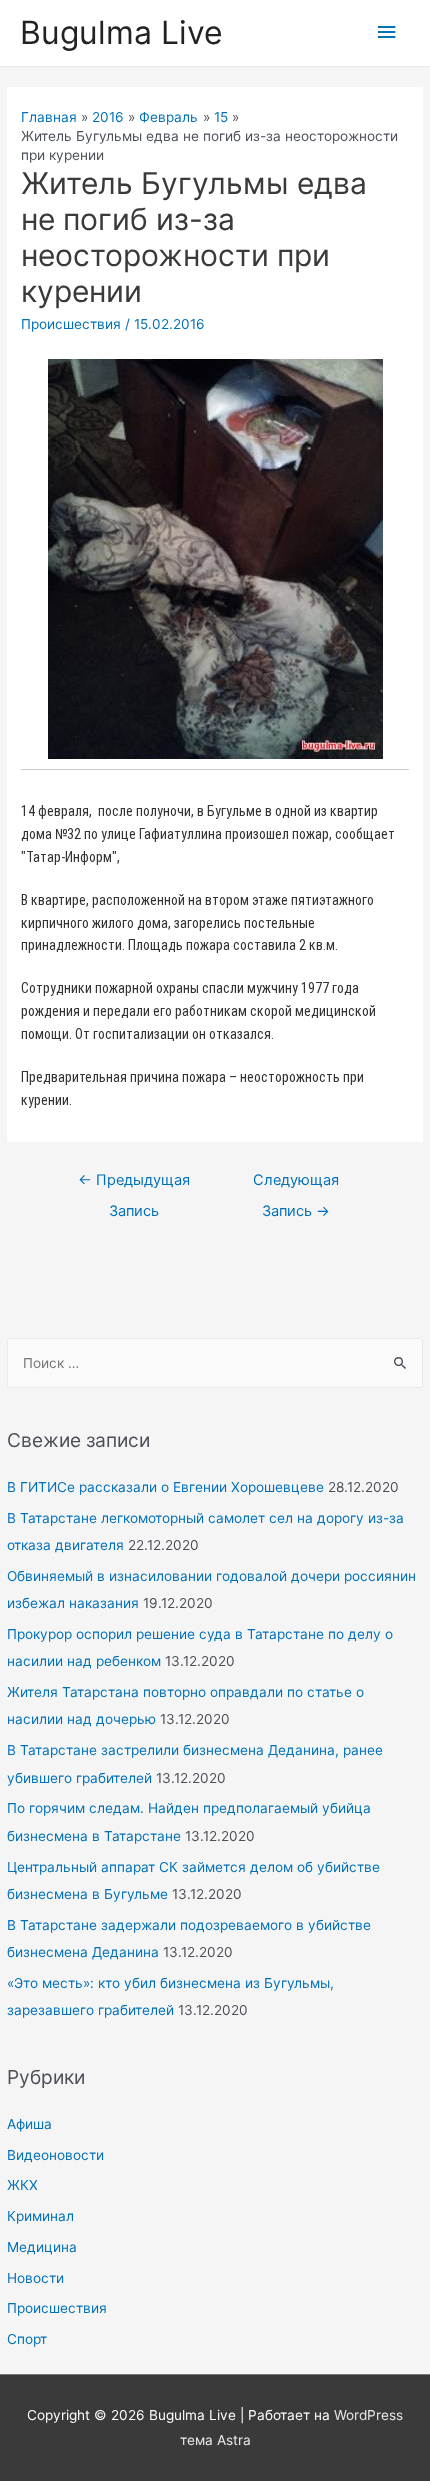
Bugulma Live (121, 32)
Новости (35, 2278)
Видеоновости (55, 2155)
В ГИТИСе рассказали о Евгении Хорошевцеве (165, 1487)
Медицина (42, 2247)
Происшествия (57, 2308)
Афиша (29, 2124)
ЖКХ (22, 2185)
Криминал (40, 2216)
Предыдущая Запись (134, 1185)
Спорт (27, 2339)
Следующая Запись (296, 1185)
